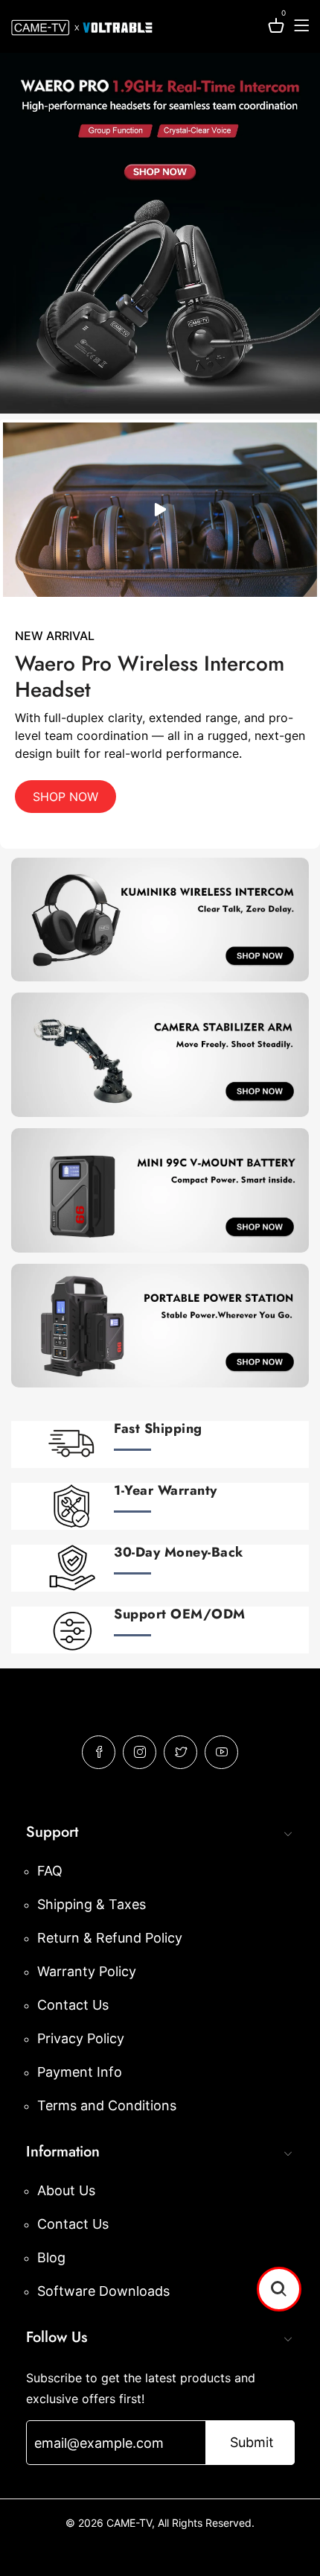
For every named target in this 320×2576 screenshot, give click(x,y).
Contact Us (73, 2005)
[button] (279, 2289)
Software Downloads (103, 2291)
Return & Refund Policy (110, 1938)
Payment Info (80, 2072)
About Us (66, 2190)
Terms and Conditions (107, 2105)
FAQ (50, 1871)
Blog (51, 2257)
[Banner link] (160, 233)
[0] (276, 28)
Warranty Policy (87, 1971)
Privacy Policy (81, 2038)
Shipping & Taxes (92, 1904)
